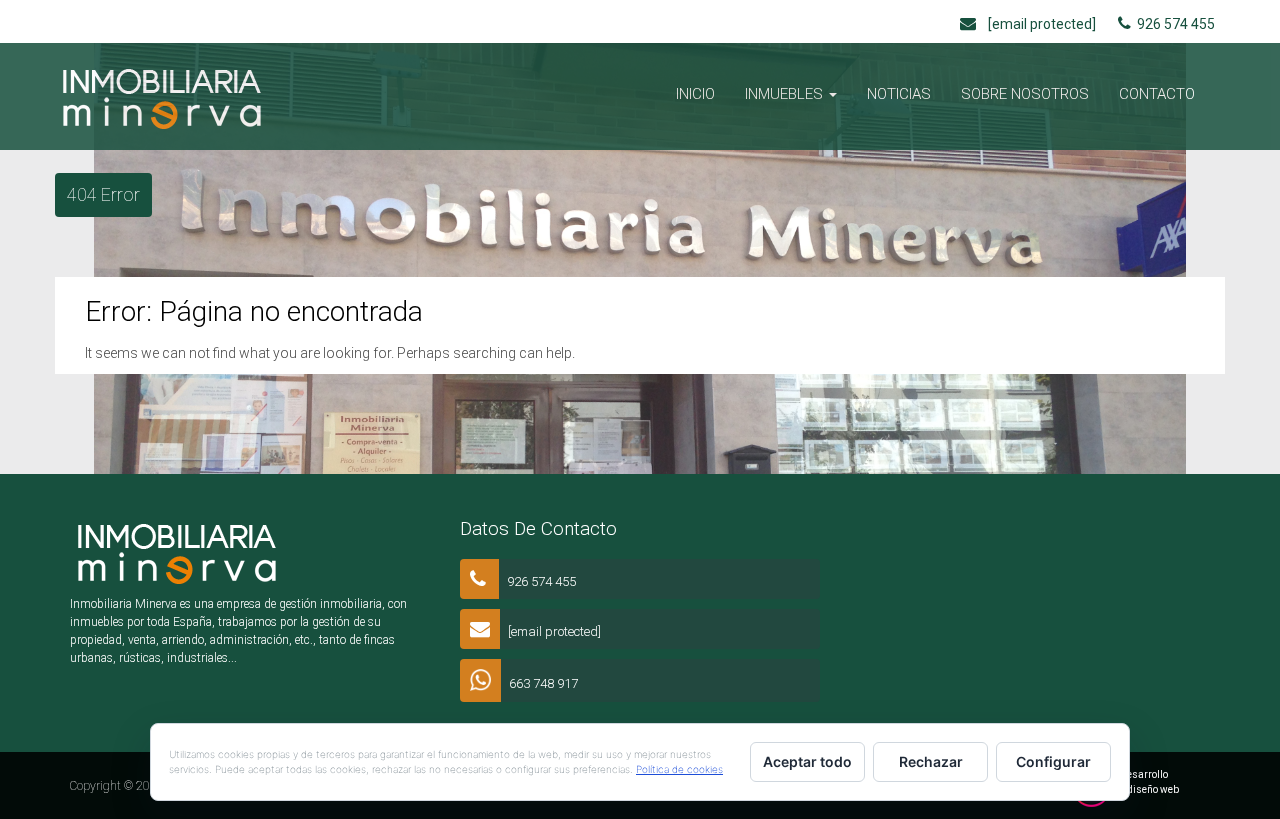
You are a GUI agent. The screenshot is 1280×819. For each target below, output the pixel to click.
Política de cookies (679, 769)
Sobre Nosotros (1025, 94)
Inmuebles (786, 94)
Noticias (899, 94)
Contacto (1157, 94)
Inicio (695, 94)
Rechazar (931, 761)
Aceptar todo (807, 761)
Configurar (1053, 761)
